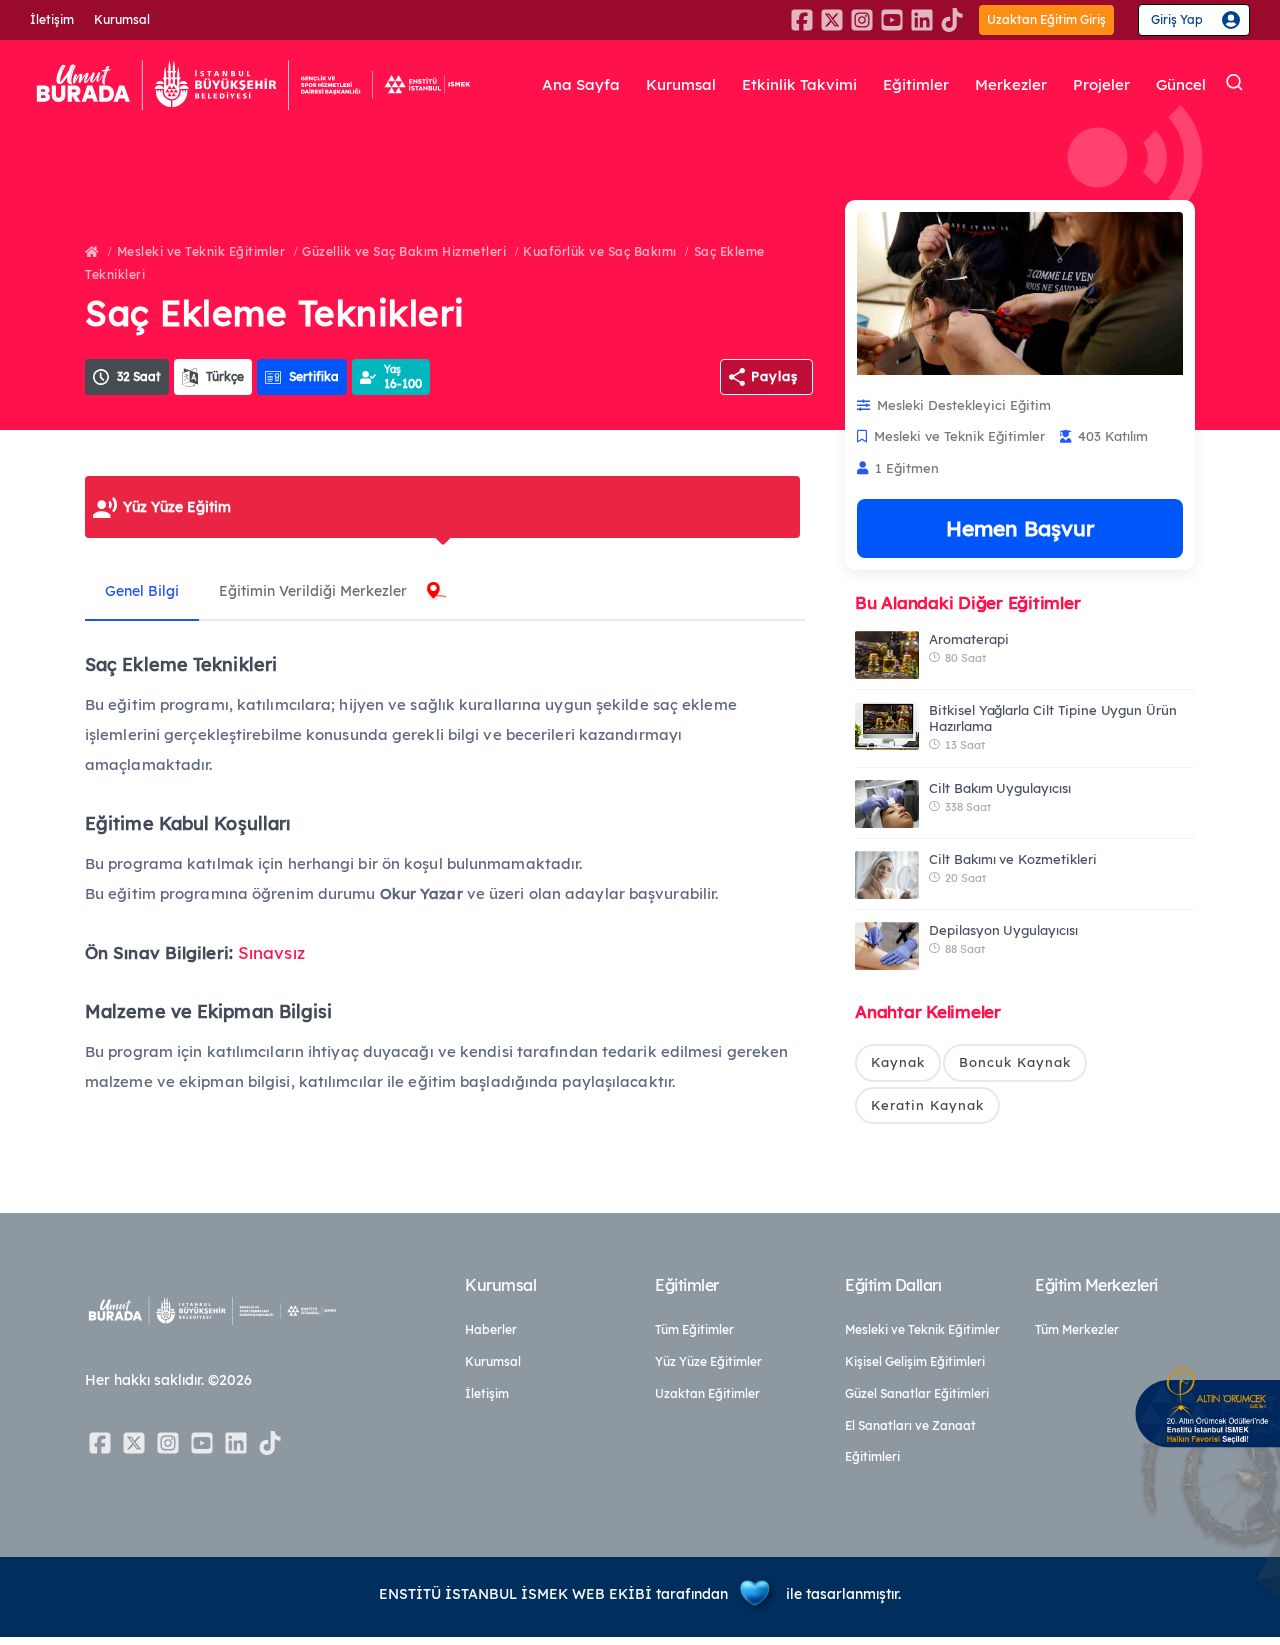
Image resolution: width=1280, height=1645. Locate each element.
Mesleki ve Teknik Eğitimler (201, 251)
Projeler (1101, 84)
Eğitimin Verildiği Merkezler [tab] (313, 591)
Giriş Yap (1177, 19)
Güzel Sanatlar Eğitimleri (917, 1393)
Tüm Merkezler (1077, 1329)
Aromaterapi (968, 639)
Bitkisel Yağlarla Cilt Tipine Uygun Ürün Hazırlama (1053, 718)
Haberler (491, 1329)
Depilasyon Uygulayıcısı (1003, 930)
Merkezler (1011, 84)
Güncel (1181, 84)
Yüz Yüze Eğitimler (708, 1361)
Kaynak (898, 1062)
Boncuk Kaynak (1015, 1062)
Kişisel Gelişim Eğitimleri (915, 1361)
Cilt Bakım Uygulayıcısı (1000, 788)
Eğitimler (916, 84)
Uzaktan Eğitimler (707, 1393)
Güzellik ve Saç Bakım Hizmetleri (404, 251)
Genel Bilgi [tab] (142, 591)
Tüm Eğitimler (694, 1329)
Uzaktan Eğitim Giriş (1046, 19)
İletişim (52, 19)
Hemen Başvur (1020, 528)
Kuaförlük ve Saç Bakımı (600, 251)
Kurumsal (122, 19)
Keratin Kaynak (927, 1105)
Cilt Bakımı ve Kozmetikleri (1013, 859)
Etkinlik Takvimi (799, 84)
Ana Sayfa (581, 84)
